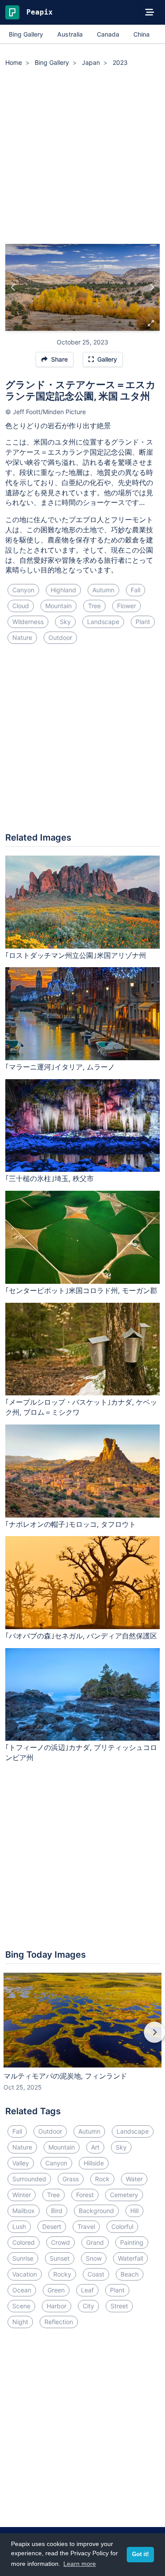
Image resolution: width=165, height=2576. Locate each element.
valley (21, 2163)
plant (143, 622)
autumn (103, 590)
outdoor (60, 637)
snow (94, 2258)
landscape (103, 622)
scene (21, 2306)
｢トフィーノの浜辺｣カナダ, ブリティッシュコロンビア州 (81, 1752)
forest (85, 2195)
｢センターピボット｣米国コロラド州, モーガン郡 (81, 1290)
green (56, 2290)
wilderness (28, 622)
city (88, 2306)
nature (22, 637)
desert (52, 2226)
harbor (57, 2306)
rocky (62, 2274)
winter (22, 2195)
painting (132, 2242)
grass (71, 2179)
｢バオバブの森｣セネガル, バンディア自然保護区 (81, 1636)
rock (102, 2179)
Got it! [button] (140, 2554)
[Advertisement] (82, 157)
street (119, 2306)
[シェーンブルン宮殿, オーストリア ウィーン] (152, 288)
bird (57, 2211)
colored (24, 2242)
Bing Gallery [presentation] (26, 34)
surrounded (29, 2179)
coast (96, 2274)
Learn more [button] (80, 2564)
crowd (60, 2242)
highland (63, 590)
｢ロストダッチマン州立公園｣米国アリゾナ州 (76, 955)
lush (19, 2226)
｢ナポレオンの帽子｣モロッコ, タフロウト (71, 1524)
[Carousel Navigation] (82, 2038)
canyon (23, 590)
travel (86, 2226)
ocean (22, 2290)
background (96, 2211)
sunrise (23, 2258)
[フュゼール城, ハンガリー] (13, 288)
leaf (87, 2290)
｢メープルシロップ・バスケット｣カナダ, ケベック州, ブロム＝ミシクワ (81, 1407)
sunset (60, 2258)
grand (95, 2242)
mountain (59, 606)
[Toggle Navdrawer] (150, 12)
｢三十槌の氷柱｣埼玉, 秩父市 (49, 1178)
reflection (59, 2322)
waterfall (130, 2258)
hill (134, 2211)
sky (65, 622)
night (20, 2322)
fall (136, 590)
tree (94, 606)
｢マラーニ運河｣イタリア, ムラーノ (60, 1067)
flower (126, 606)
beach (130, 2274)
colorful (122, 2226)
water (134, 2179)
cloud (21, 606)
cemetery (124, 2195)
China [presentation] (141, 34)
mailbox (24, 2211)
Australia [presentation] (70, 34)
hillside (94, 2163)
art (95, 2147)
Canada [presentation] (108, 34)
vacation (25, 2274)
